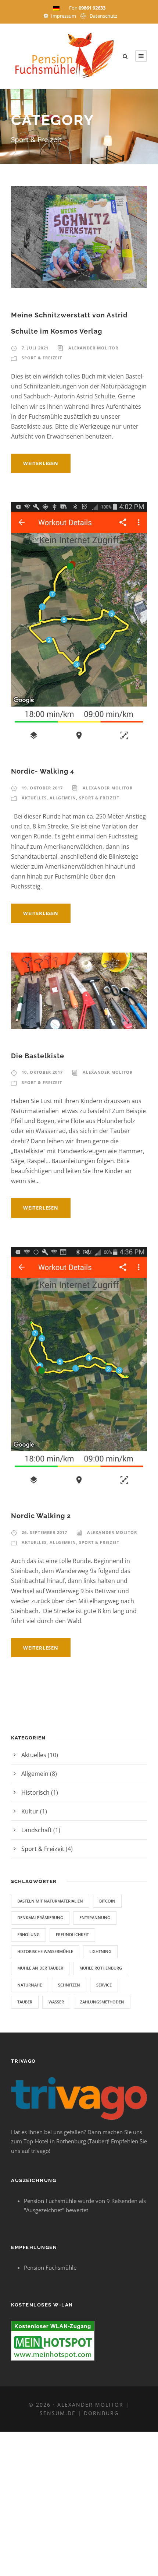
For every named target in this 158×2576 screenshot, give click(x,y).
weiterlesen (41, 463)
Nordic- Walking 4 (43, 771)
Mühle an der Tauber (40, 1968)
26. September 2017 (44, 1532)
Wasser (56, 2002)
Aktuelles (34, 798)
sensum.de (58, 2413)
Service (104, 1985)
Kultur (30, 1811)
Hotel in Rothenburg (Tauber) (71, 2141)
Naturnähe (30, 1985)
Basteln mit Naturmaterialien (50, 1901)
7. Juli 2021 (35, 348)
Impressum (64, 16)
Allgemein (63, 798)
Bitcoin (107, 1901)
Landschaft (37, 1830)
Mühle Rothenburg (101, 1968)
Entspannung (95, 1917)
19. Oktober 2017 (42, 788)
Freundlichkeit (72, 1934)
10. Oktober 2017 (42, 1072)
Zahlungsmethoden (102, 2002)
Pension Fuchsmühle (50, 2201)
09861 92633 (92, 8)
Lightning (100, 1951)
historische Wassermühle (45, 1951)
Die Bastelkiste (38, 1056)
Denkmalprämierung (40, 1917)
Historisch (35, 1792)
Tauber (25, 2002)
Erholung (28, 1934)
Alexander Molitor (93, 348)
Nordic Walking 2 (41, 1516)
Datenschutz (103, 16)
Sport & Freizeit (42, 358)
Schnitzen (69, 1985)
